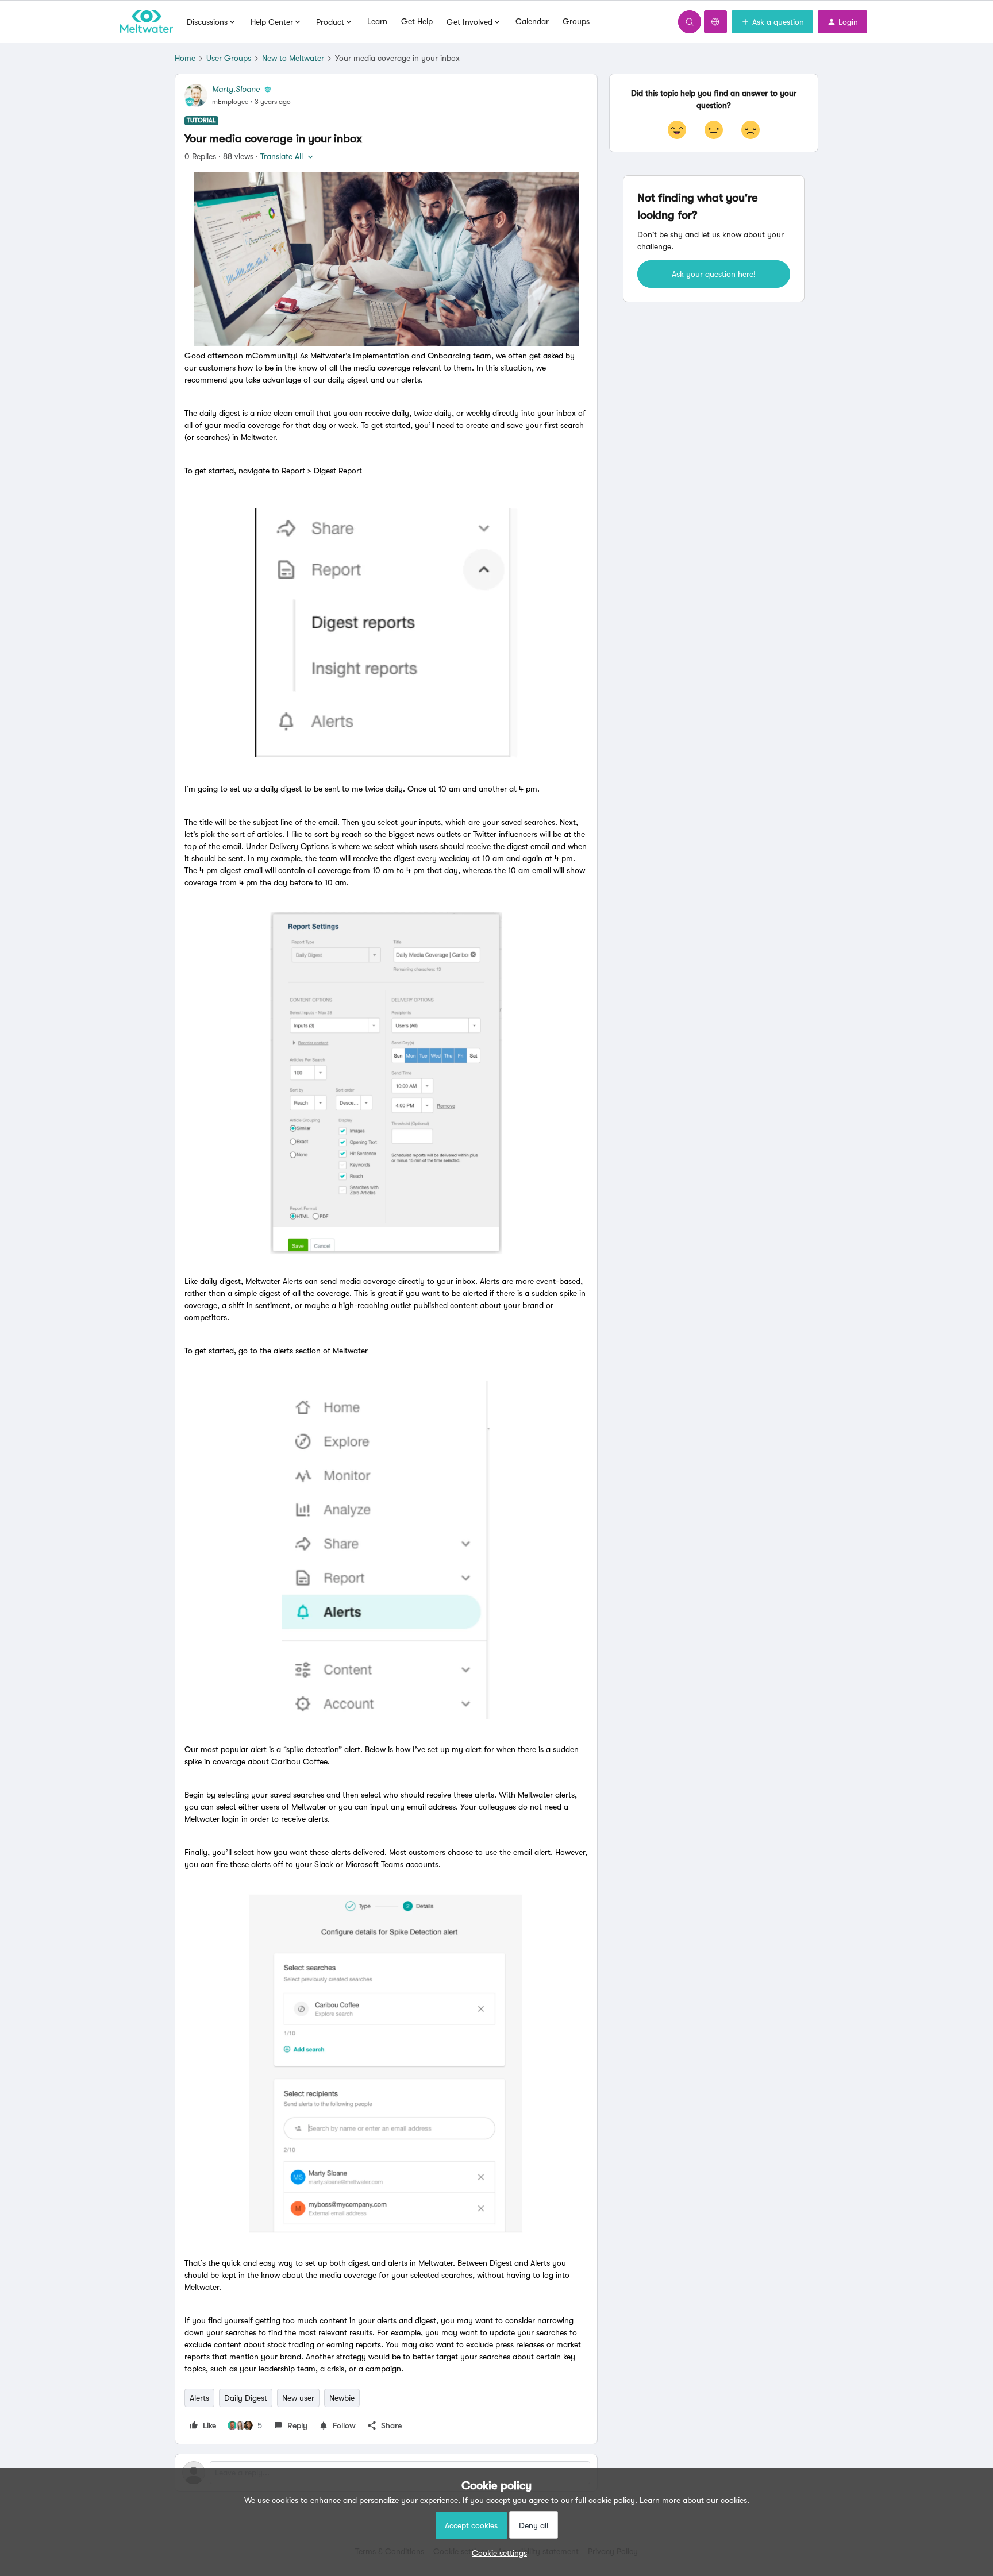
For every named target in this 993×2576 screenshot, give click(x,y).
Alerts (199, 2398)
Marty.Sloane (236, 89)
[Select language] (715, 22)
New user (298, 2398)
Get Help (417, 21)
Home (185, 58)
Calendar (532, 21)
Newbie (342, 2398)
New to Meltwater (293, 58)
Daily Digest (246, 2398)
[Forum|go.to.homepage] (147, 22)
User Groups (229, 58)
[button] (772, 22)
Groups (576, 21)
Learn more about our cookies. (694, 2500)
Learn (377, 21)
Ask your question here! (714, 274)
